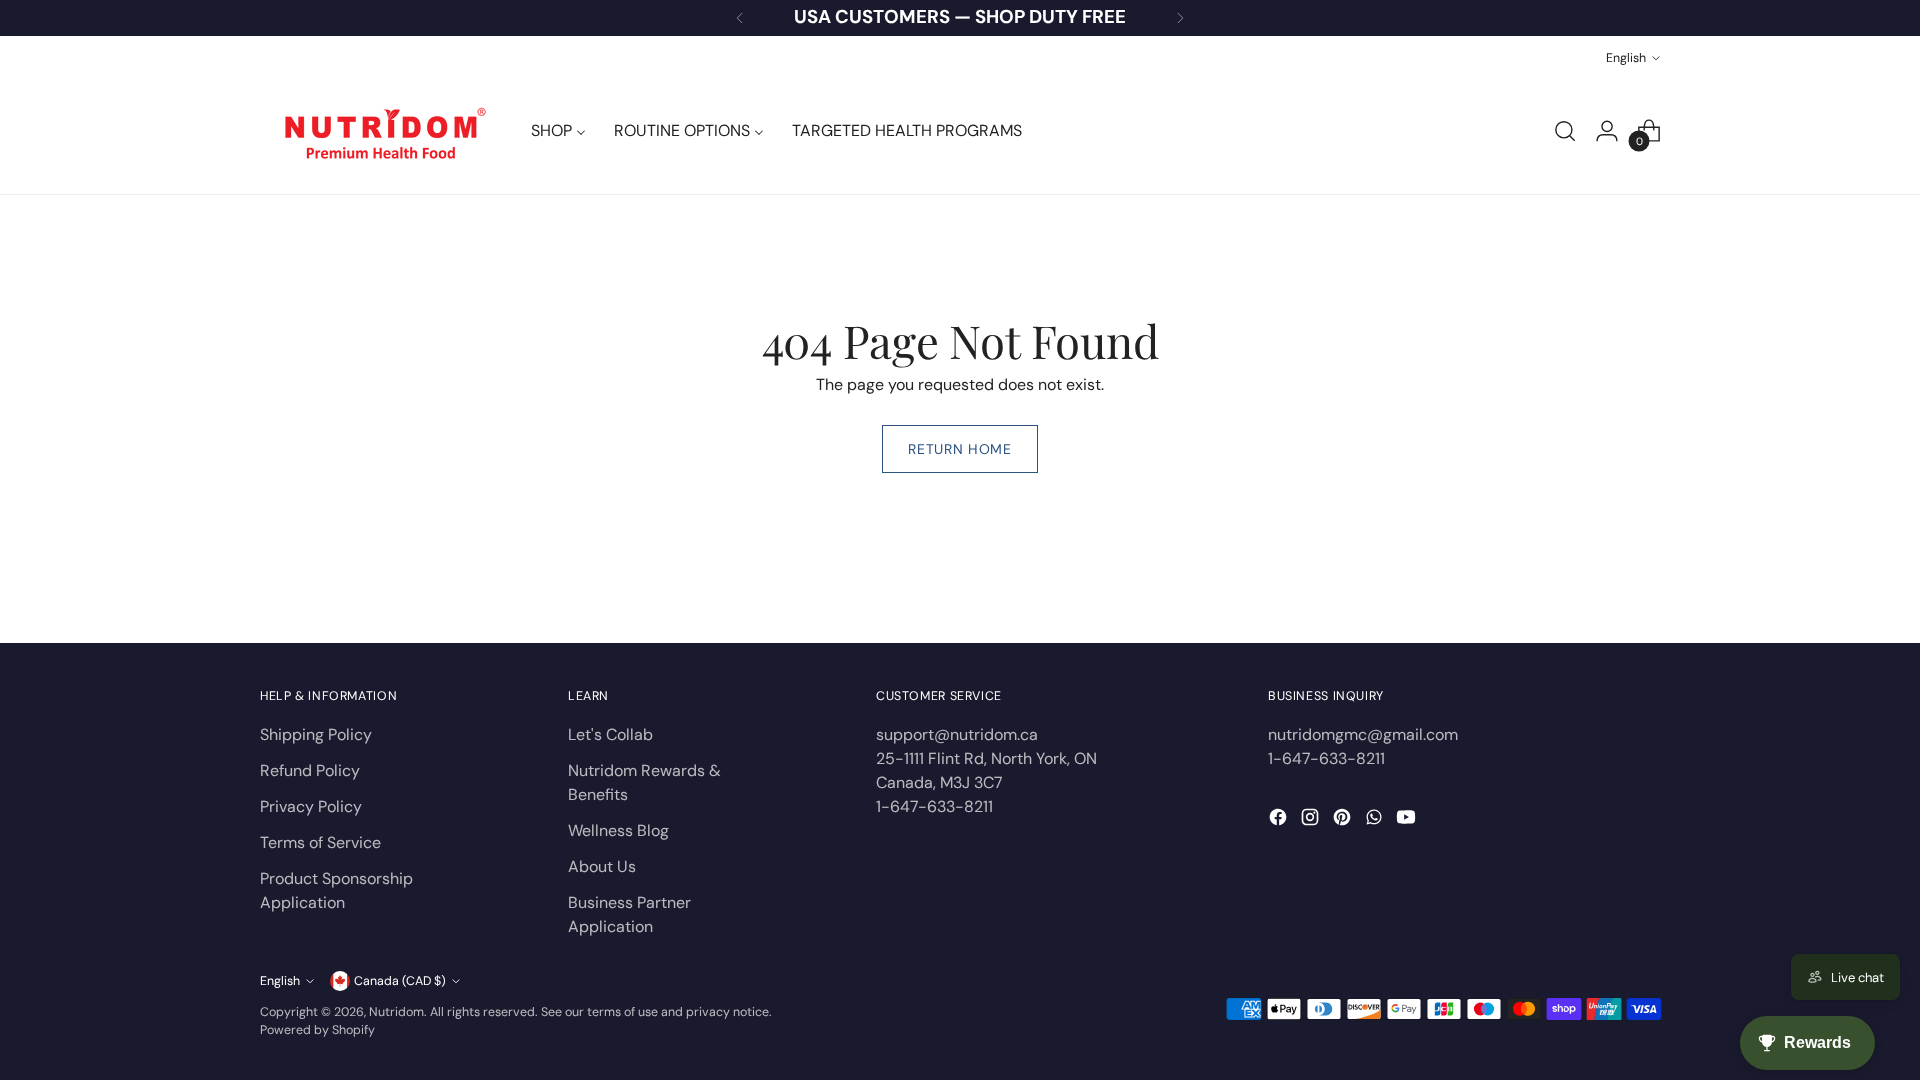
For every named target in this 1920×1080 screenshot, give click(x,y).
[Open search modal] (1565, 131)
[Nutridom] (380, 131)
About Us (602, 866)
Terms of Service (320, 842)
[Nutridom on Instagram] (1312, 820)
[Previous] (740, 18)
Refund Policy (310, 770)
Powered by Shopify (317, 1030)
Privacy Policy (311, 806)
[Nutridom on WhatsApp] (1376, 820)
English (1626, 58)
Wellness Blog (618, 830)
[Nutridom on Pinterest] (1344, 820)
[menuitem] (558, 131)
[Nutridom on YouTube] (1408, 820)
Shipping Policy (316, 734)
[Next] (1180, 18)
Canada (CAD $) (400, 981)
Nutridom (396, 1012)
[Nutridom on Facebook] (1280, 820)
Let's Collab (610, 734)
